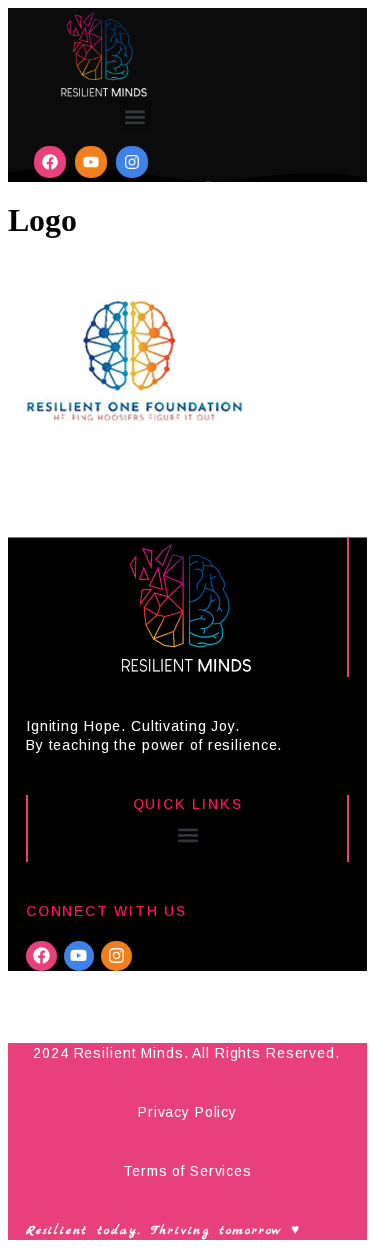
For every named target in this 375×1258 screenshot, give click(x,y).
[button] (135, 116)
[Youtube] (91, 162)
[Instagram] (132, 162)
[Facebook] (50, 162)
